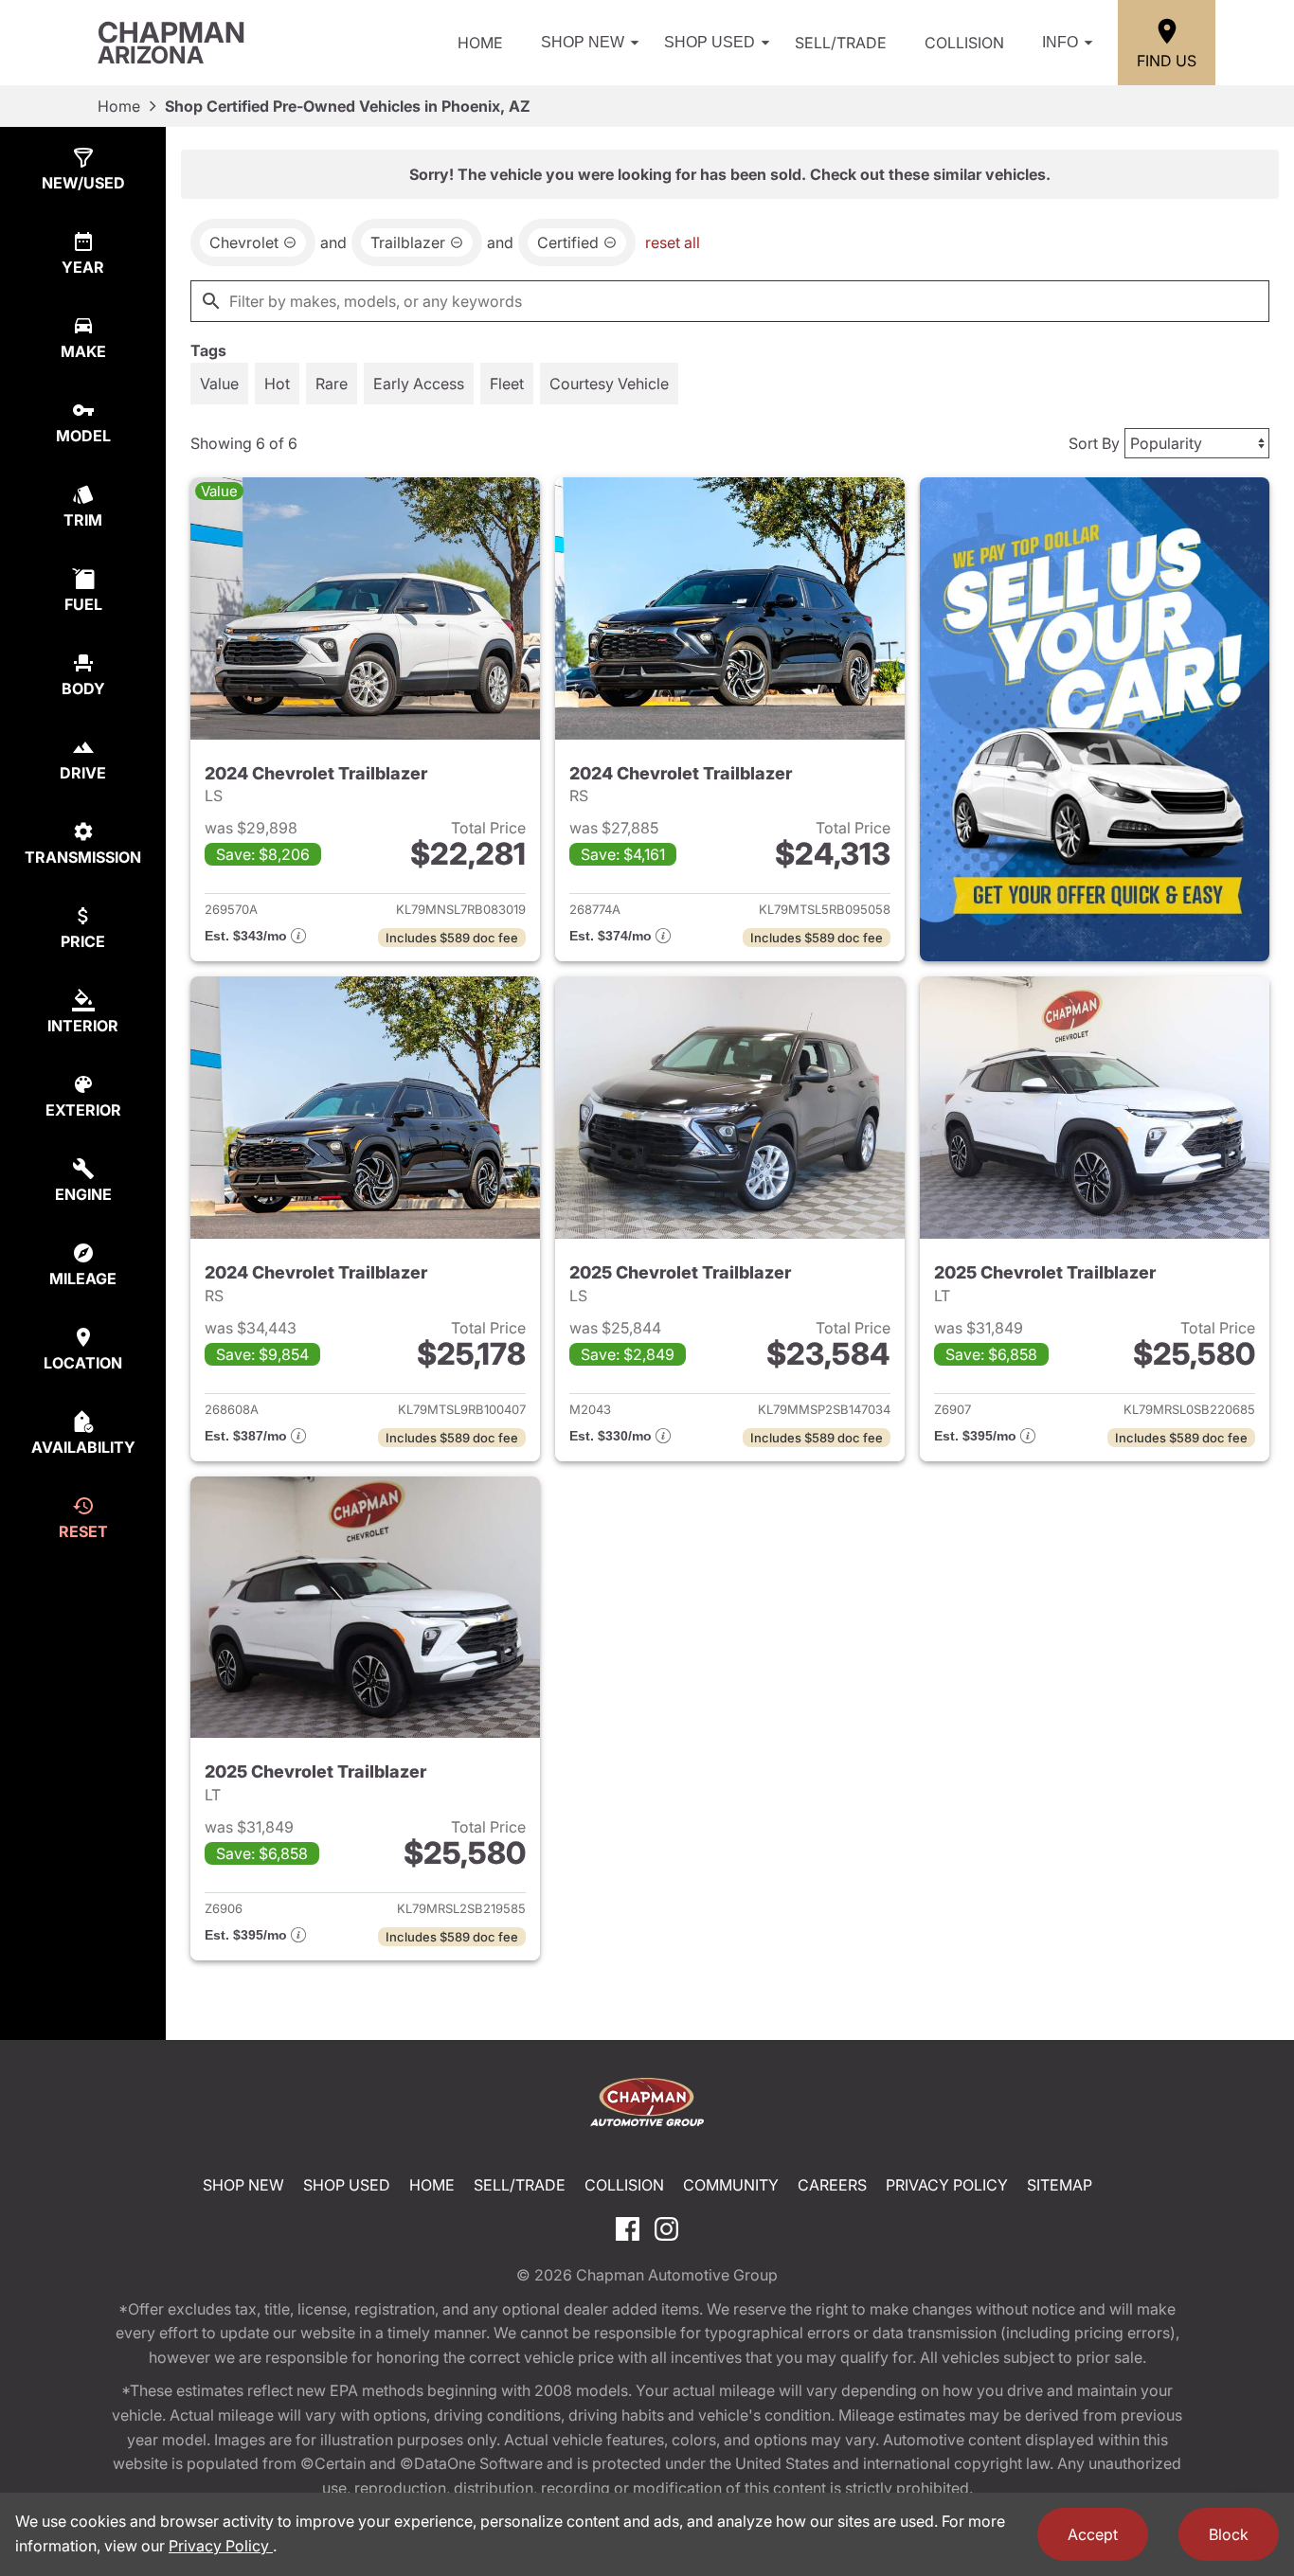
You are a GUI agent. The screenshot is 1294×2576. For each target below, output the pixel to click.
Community (731, 2185)
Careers (832, 2185)
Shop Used (710, 42)
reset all (673, 242)
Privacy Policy (947, 2185)
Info (1060, 42)
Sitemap (1060, 2185)
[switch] (219, 384)
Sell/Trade (841, 43)
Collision (964, 43)
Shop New (583, 42)
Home (480, 43)
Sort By (1094, 443)
